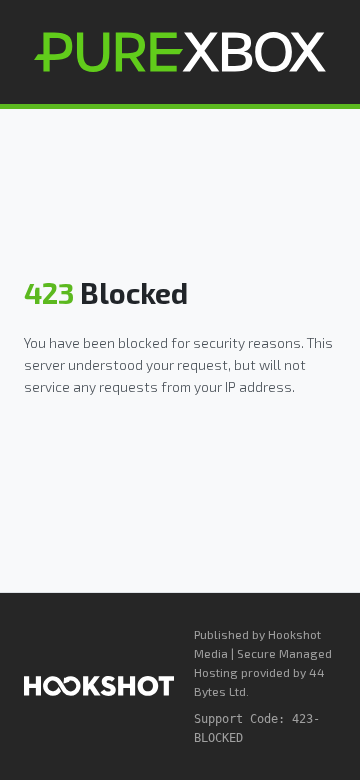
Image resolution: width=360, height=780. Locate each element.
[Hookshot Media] (99, 686)
